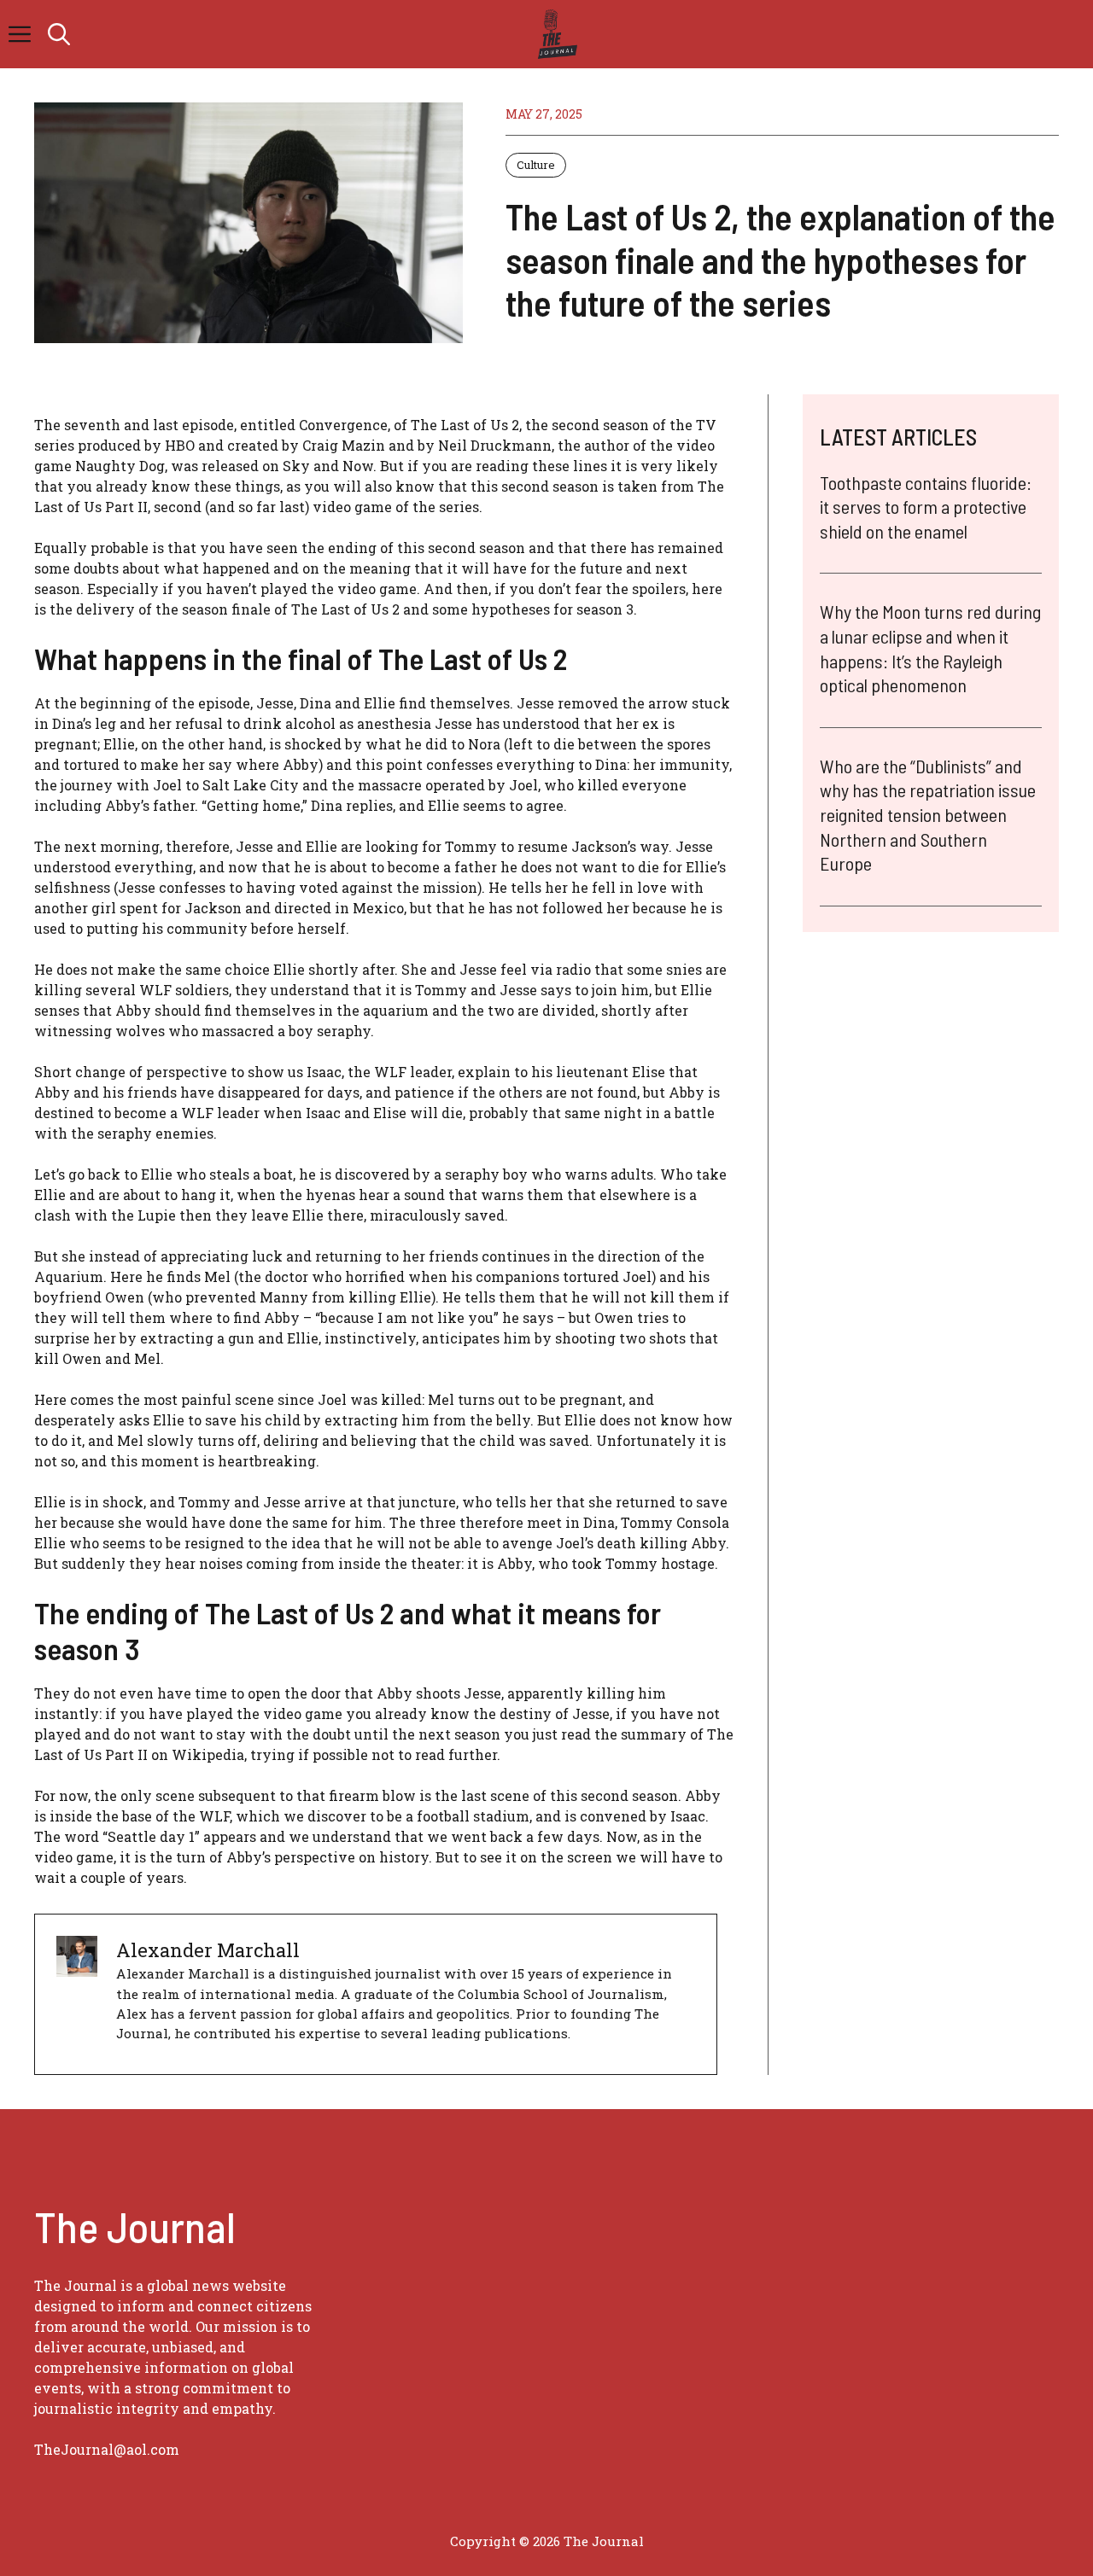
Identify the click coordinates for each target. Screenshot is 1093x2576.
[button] (59, 34)
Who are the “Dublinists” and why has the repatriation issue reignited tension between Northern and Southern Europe (928, 815)
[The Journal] (555, 34)
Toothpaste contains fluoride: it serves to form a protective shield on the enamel (926, 507)
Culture (536, 165)
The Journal (604, 2541)
